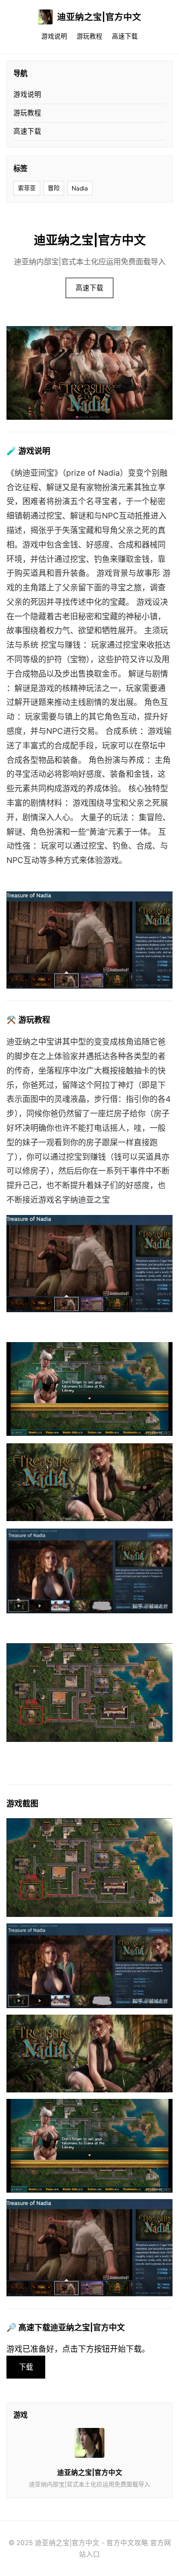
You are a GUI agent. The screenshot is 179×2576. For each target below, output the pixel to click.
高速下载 (125, 36)
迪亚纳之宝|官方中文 (99, 17)
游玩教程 (89, 36)
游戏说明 (54, 36)
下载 (26, 2367)
